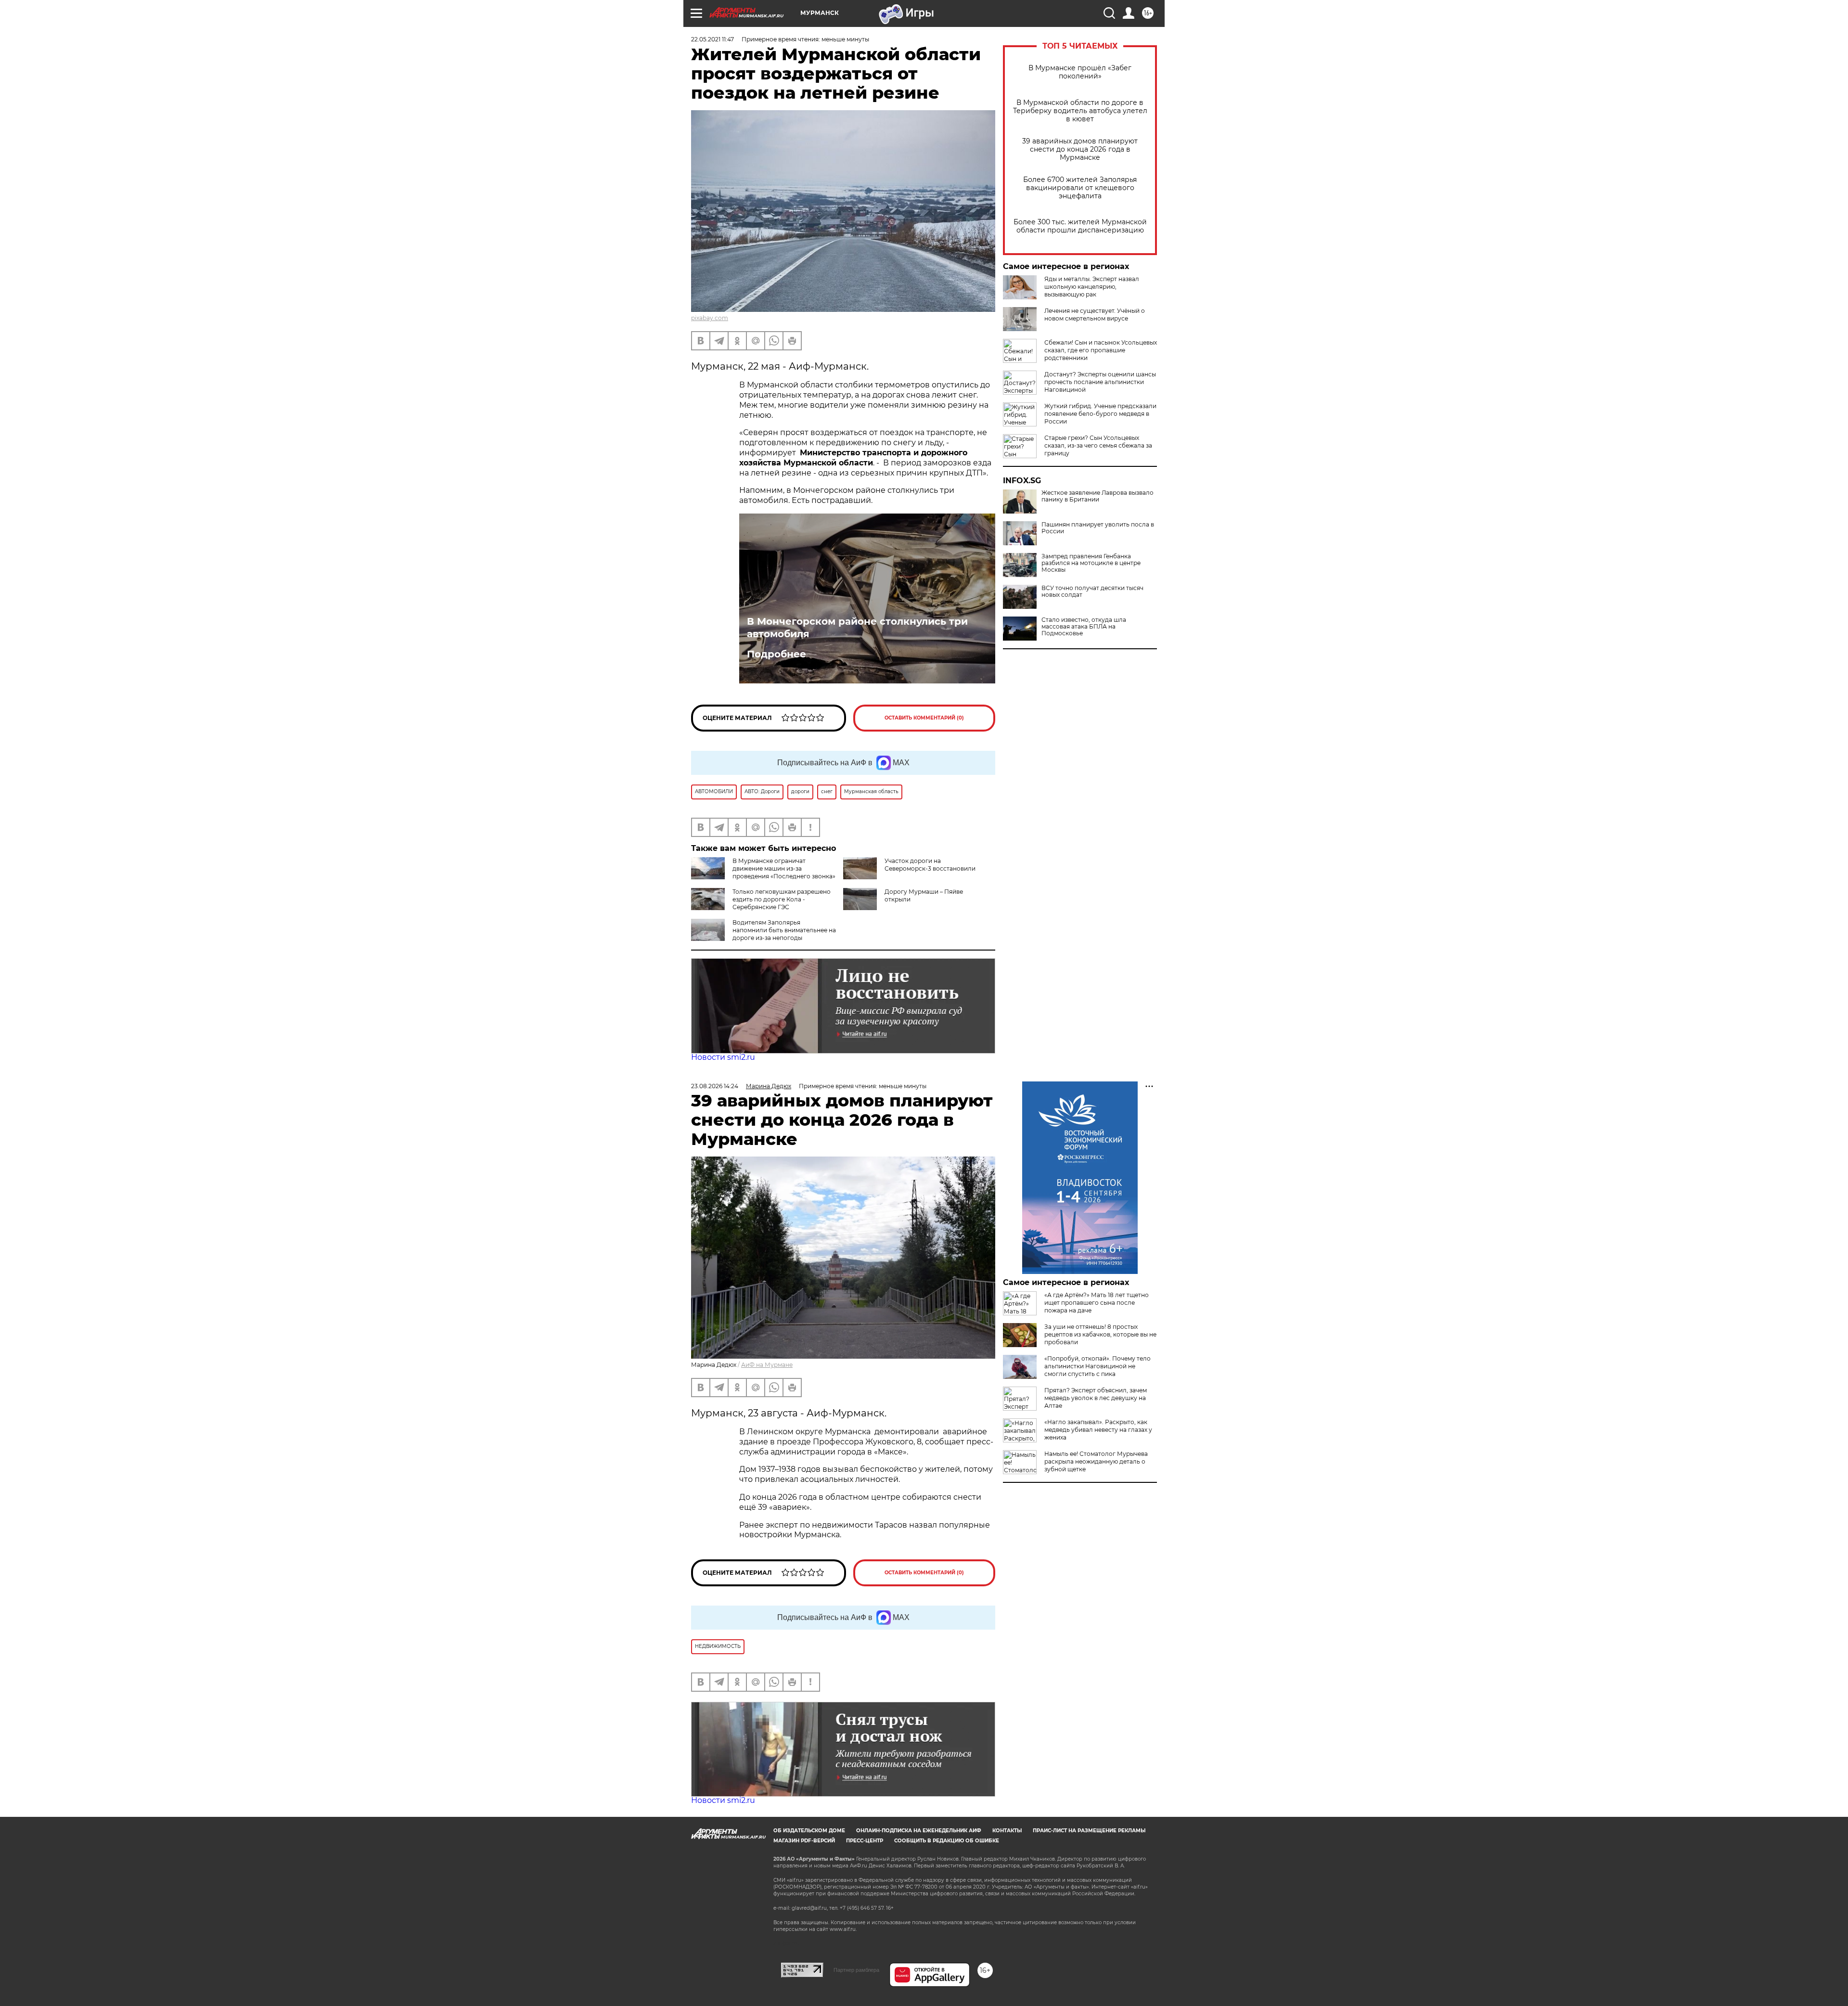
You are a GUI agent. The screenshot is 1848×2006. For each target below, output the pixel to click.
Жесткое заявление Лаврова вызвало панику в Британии (1097, 496)
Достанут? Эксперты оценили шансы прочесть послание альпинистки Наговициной (1100, 382)
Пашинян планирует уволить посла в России (1098, 528)
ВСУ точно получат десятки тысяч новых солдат (1092, 592)
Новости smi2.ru (723, 1057)
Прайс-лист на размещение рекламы (1089, 1831)
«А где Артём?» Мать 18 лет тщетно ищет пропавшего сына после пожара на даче (1097, 1303)
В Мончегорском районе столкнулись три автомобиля (857, 628)
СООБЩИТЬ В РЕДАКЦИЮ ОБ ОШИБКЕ (947, 1841)
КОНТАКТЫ (1007, 1831)
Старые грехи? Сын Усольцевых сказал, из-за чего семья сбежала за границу (1098, 445)
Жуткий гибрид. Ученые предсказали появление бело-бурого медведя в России (1100, 414)
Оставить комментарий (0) (924, 718)
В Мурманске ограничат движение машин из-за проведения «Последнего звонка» (784, 868)
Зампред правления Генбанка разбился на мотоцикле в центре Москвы (1091, 563)
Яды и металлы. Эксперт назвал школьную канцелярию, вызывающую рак (1092, 287)
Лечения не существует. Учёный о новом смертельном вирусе (1095, 315)
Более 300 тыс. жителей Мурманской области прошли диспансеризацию (1080, 226)
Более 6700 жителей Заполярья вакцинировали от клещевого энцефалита (1080, 188)
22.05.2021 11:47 (712, 39)
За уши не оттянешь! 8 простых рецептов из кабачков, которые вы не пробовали (1100, 1334)
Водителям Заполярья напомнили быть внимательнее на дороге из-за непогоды (784, 930)
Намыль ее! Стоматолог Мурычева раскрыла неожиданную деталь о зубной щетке (1096, 1461)
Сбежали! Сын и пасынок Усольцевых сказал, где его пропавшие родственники (1101, 350)
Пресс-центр (865, 1841)
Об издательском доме (809, 1831)
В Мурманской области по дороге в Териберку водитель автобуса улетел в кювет (1080, 111)
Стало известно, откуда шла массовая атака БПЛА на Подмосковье (1084, 627)
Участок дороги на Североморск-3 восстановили (930, 865)
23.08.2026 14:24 (715, 1086)
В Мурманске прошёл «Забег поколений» (1080, 72)
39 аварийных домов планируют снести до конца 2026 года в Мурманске (1080, 149)
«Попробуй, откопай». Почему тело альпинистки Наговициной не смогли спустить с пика (1097, 1366)
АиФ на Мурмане (767, 1365)
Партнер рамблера (856, 1970)
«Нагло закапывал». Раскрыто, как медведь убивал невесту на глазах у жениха (1098, 1430)
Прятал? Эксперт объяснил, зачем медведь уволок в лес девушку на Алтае (1096, 1398)
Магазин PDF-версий (804, 1841)
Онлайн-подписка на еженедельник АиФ (919, 1831)
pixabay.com (710, 318)
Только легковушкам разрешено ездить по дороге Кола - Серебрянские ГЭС (782, 899)
